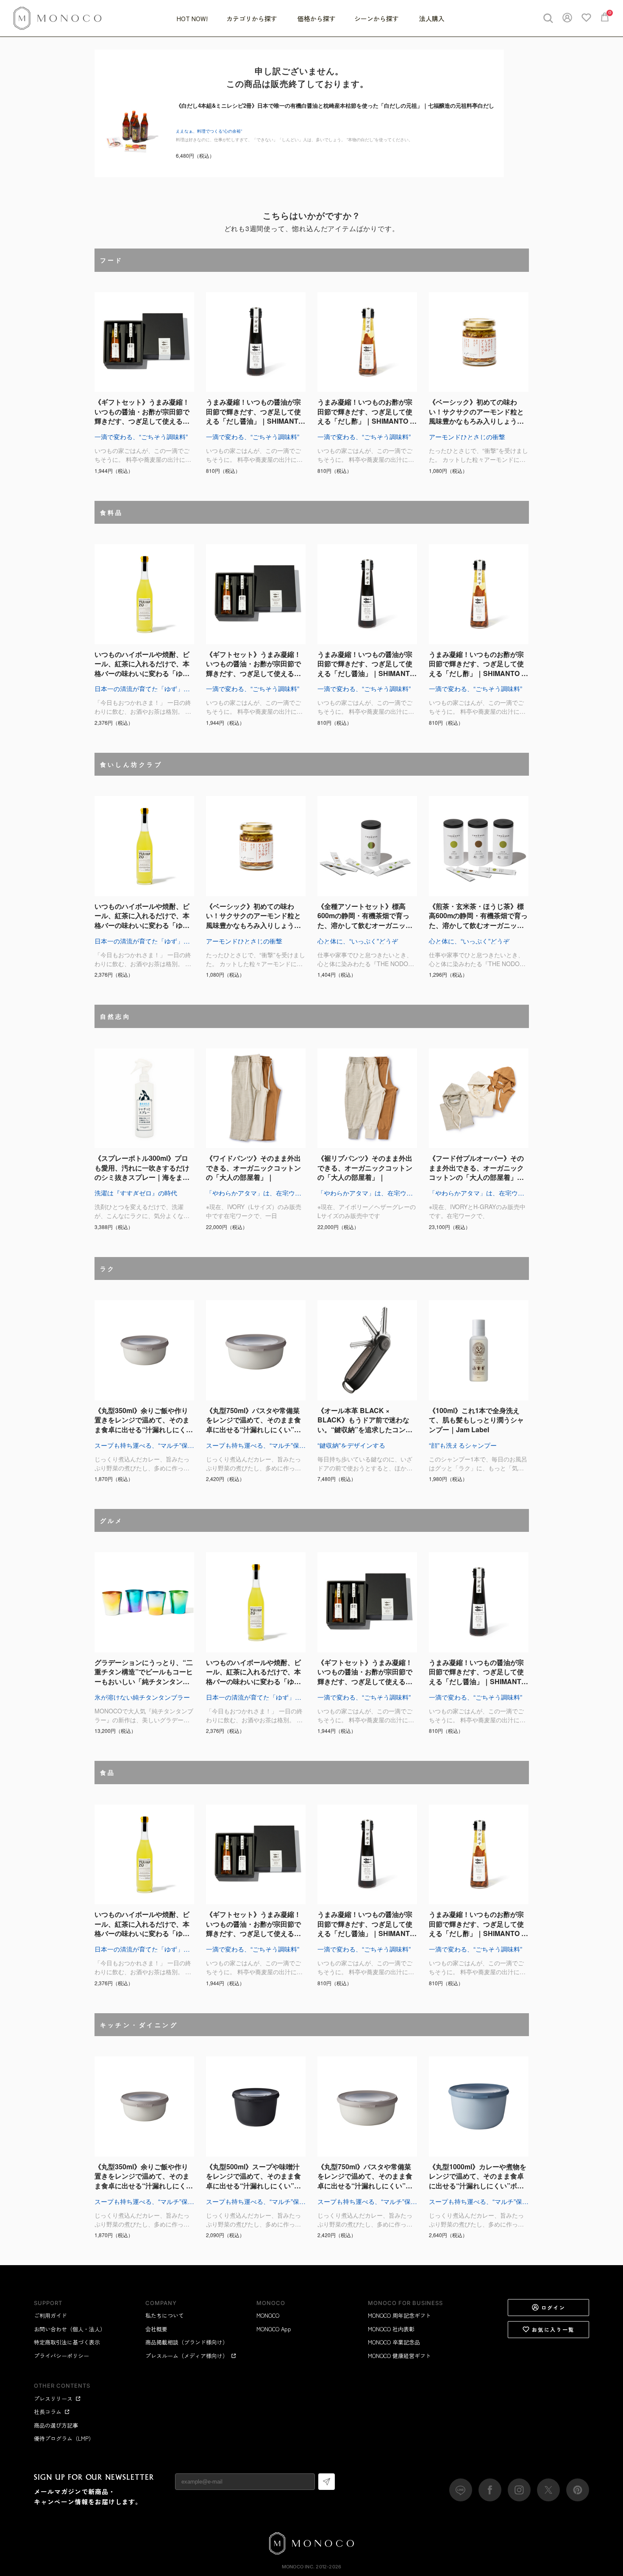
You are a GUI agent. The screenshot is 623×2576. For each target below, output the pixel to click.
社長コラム (48, 2412)
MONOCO (268, 2315)
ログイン (553, 2307)
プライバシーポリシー (61, 2356)
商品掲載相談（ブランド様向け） (187, 2342)
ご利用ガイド (50, 2315)
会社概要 (156, 2329)
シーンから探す (377, 18)
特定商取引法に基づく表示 (67, 2342)
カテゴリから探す (253, 18)
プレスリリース (53, 2399)
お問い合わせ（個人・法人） (70, 2329)
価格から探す (317, 18)
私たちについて (165, 2315)
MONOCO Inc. (298, 2567)
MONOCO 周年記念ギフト (399, 2315)
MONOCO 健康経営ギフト (399, 2356)
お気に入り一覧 (553, 2329)
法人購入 (432, 18)
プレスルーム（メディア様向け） (187, 2356)
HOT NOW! (192, 18)
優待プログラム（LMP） (64, 2438)
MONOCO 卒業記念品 (394, 2342)
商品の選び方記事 (56, 2425)
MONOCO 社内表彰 (391, 2329)
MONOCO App (274, 2329)
